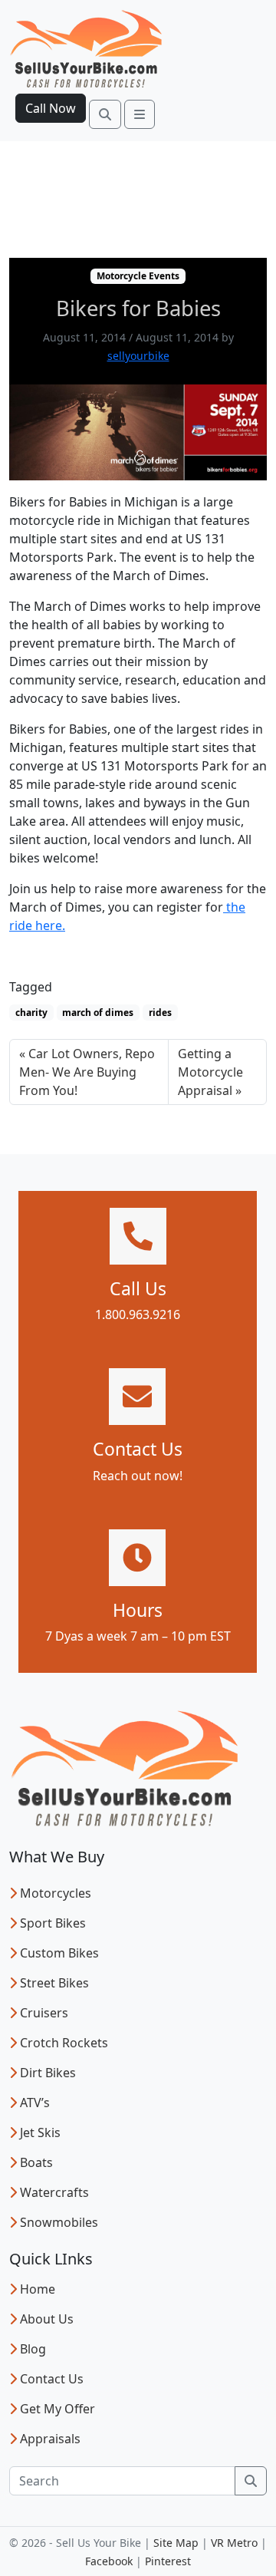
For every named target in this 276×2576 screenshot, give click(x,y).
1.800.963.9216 (138, 1314)
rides (160, 1013)
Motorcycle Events (138, 276)
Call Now (51, 108)
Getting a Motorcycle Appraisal (210, 1072)
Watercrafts (54, 2192)
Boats (36, 2162)
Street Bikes (54, 1983)
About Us (47, 2319)
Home (38, 2289)
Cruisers (44, 2013)
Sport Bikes (53, 1923)
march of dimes (98, 1013)
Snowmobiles (59, 2222)
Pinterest (168, 2561)
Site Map (176, 2543)
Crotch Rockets (64, 2043)
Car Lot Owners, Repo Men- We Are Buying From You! (87, 1072)
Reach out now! (138, 1476)
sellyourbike (138, 356)
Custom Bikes (59, 1953)
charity (31, 1013)
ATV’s (35, 2103)
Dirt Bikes (48, 2073)
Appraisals (50, 2439)
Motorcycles (56, 1893)
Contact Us (52, 2379)
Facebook (109, 2561)
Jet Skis (40, 2132)
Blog (33, 2349)
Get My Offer (58, 2409)
